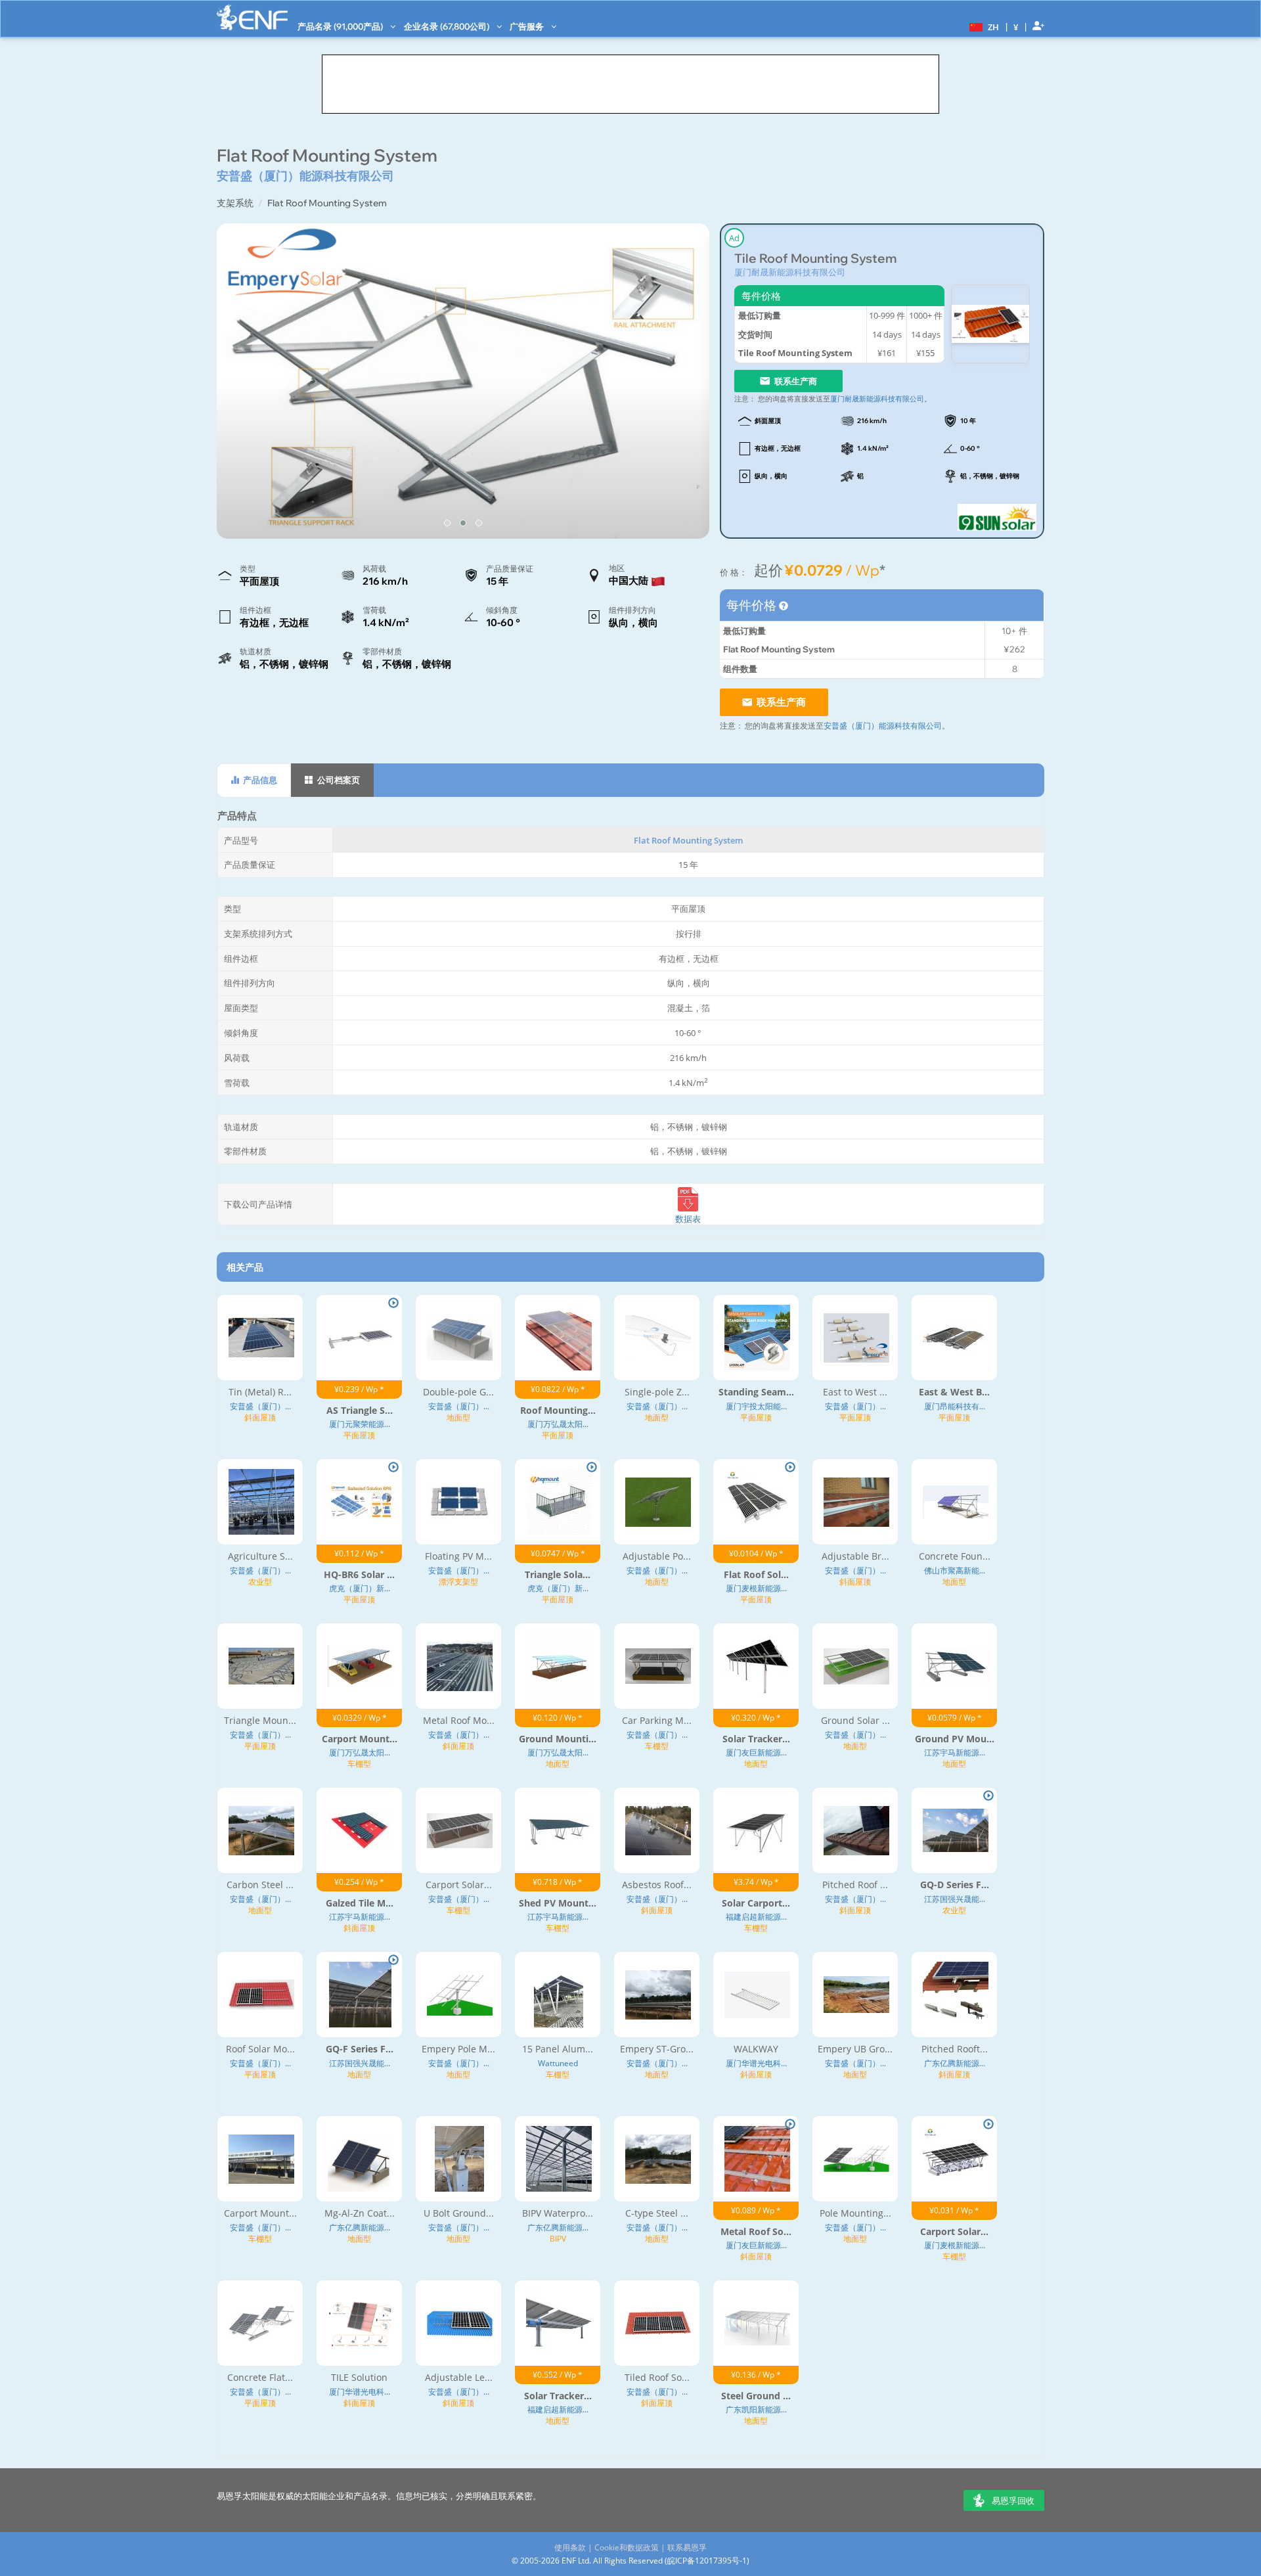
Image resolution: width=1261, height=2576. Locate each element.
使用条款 (570, 2547)
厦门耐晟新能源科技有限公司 (790, 272)
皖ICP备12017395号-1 (707, 2561)
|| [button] (1016, 27)
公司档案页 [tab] (338, 780)
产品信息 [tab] (259, 780)
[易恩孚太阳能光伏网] (252, 17)
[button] (983, 26)
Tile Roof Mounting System (815, 259)
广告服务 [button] (528, 26)
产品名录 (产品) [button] (341, 26)
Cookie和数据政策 (627, 2547)
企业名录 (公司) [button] (448, 26)
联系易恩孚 (687, 2547)
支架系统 (235, 203)
